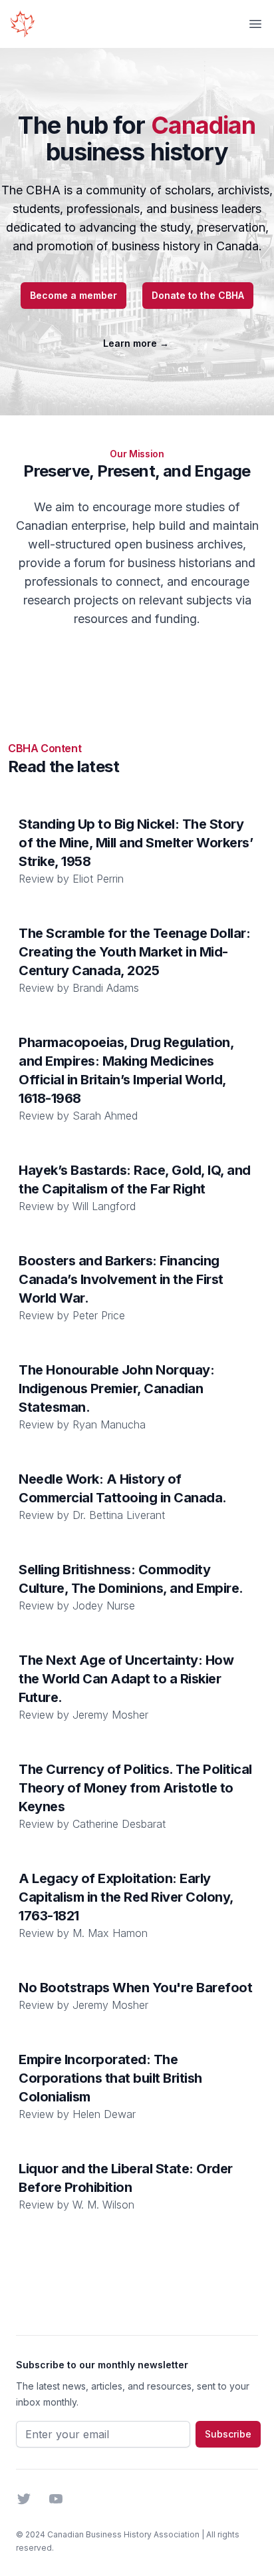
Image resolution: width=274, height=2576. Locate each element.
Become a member (73, 295)
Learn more (136, 343)
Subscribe (228, 2434)
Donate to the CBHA (198, 295)
